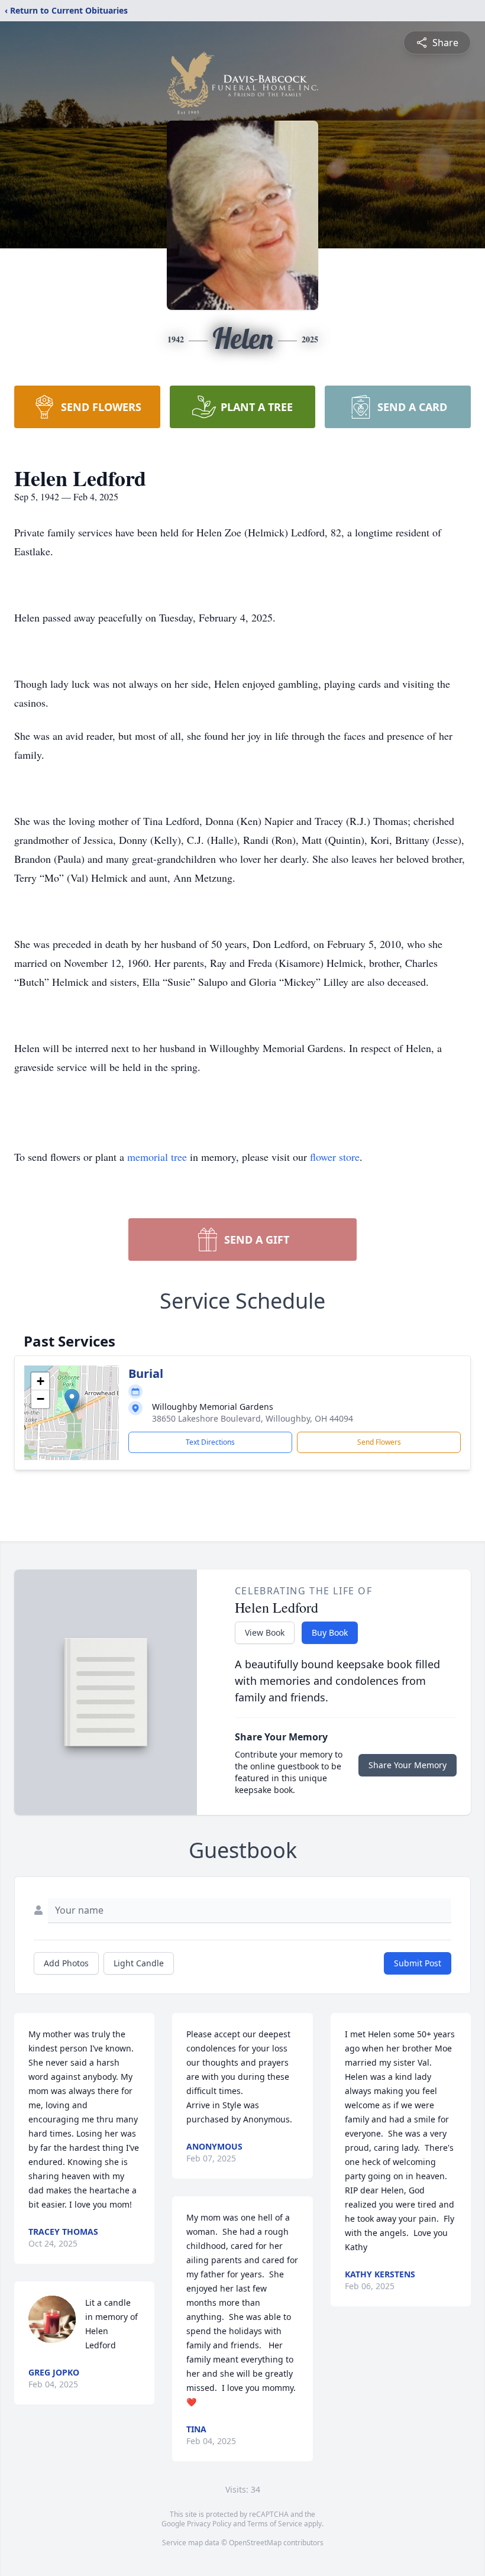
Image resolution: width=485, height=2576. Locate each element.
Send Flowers (379, 1442)
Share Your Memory (408, 1765)
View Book (265, 1632)
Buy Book (330, 1632)
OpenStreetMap (255, 2543)
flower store (335, 1157)
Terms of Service (275, 2524)
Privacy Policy (209, 2524)
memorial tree (157, 1157)
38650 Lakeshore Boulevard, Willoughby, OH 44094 (253, 1418)
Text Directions (210, 1442)
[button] (72, 1401)
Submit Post (418, 1963)
